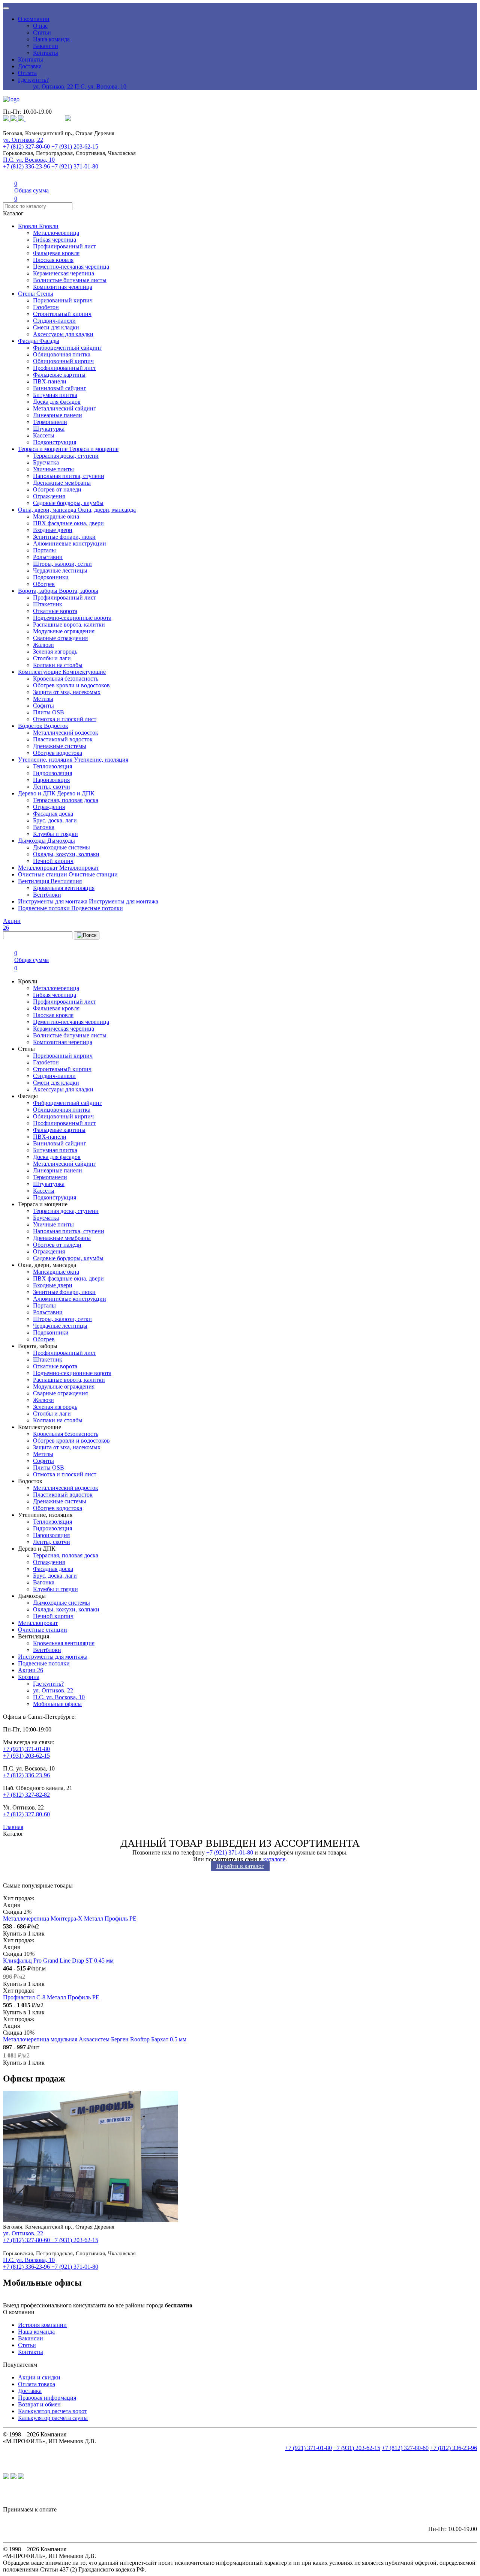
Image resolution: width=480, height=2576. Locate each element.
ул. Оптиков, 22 (53, 86)
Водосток (31, 726)
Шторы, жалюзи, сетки (62, 564)
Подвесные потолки (45, 908)
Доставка (30, 66)
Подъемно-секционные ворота (72, 618)
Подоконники (51, 577)
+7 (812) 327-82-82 (26, 1795)
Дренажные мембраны (62, 483)
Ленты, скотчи (52, 787)
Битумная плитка (55, 395)
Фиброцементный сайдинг (67, 348)
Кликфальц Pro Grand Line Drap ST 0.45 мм (58, 1961)
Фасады (29, 341)
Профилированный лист (64, 246)
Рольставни (48, 557)
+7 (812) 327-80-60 (26, 147)
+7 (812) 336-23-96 (26, 166)
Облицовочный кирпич (63, 361)
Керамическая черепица (64, 273)
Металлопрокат (39, 868)
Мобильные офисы (57, 1704)
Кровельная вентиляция (64, 888)
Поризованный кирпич (63, 300)
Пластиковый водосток (63, 739)
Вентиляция (34, 881)
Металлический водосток (66, 733)
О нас (40, 26)
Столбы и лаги (52, 658)
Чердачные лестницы (60, 570)
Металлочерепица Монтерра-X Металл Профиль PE (70, 1918)
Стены (27, 294)
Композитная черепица (63, 287)
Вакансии (46, 46)
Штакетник (48, 604)
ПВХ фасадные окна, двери (68, 523)
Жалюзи (43, 645)
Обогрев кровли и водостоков (71, 685)
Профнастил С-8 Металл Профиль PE (51, 1997)
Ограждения (49, 496)
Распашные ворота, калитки (69, 624)
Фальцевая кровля (56, 253)
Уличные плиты (53, 469)
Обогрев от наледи (57, 489)
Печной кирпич (53, 861)
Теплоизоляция (52, 766)
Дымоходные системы (61, 847)
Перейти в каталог (240, 1866)
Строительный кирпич (62, 314)
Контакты (46, 53)
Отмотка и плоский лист (65, 719)
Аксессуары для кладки (63, 334)
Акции (31, 1670)
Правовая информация (47, 2398)
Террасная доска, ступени (66, 456)
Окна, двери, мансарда (48, 510)
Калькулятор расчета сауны (53, 2418)
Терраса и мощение (43, 449)
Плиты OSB (49, 712)
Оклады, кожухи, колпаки (66, 854)
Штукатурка (49, 429)
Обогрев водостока (58, 753)
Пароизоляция (51, 780)
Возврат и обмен (39, 2404)
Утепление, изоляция (46, 760)
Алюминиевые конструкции (70, 543)
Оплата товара (37, 2384)
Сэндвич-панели (54, 321)
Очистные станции (43, 874)
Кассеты (44, 435)
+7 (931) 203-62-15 (75, 147)
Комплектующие (40, 672)
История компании (42, 2325)
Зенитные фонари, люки (64, 537)
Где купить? (33, 80)
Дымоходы (33, 841)
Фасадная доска (53, 814)
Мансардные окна (56, 516)
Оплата (27, 73)
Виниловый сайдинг (60, 388)
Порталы (44, 550)
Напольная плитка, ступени (69, 476)
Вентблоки (47, 895)
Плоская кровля (53, 260)
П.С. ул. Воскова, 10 (100, 86)
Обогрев (44, 584)
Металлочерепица (56, 233)
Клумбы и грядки (55, 834)
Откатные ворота (55, 611)
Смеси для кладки (56, 327)
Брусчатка (46, 462)
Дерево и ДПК (37, 793)
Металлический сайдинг (64, 408)
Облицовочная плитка (62, 354)
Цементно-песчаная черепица (71, 267)
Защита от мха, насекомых (67, 692)
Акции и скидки (39, 2377)
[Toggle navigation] (6, 8)
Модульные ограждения (64, 631)
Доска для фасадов (57, 402)
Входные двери (53, 530)
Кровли (28, 226)
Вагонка (44, 827)
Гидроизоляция (52, 773)
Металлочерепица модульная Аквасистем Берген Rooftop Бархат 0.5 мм (95, 2039)
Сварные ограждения (60, 638)
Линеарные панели (58, 415)
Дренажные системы (60, 746)
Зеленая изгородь (55, 652)
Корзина (29, 1677)
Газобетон (46, 307)
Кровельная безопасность (66, 679)
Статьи (42, 32)
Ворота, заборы (38, 591)
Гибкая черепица (55, 240)
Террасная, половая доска (66, 800)
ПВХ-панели (50, 381)
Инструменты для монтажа (53, 901)
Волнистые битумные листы (70, 280)
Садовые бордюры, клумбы (68, 503)
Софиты (43, 706)
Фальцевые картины (59, 375)
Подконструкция (55, 442)
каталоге (274, 1859)
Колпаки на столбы (58, 665)
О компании (34, 19)
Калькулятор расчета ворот (52, 2411)
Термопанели (50, 422)
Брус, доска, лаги (55, 820)
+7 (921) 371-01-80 (75, 166)
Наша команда (51, 39)
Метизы (43, 699)
